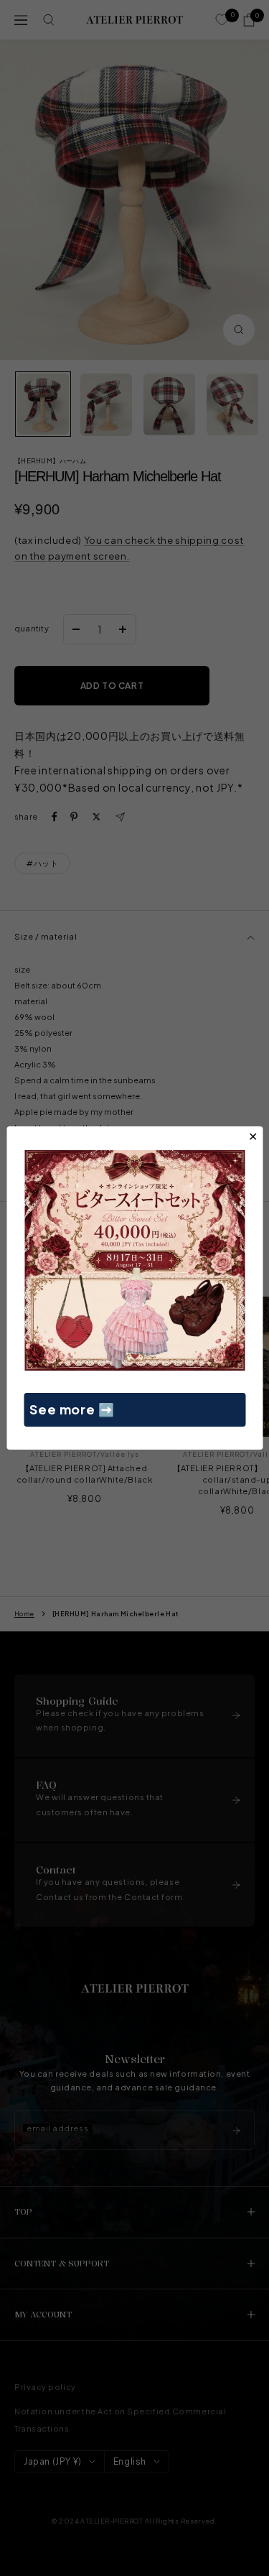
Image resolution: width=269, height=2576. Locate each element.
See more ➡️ (72, 1409)
